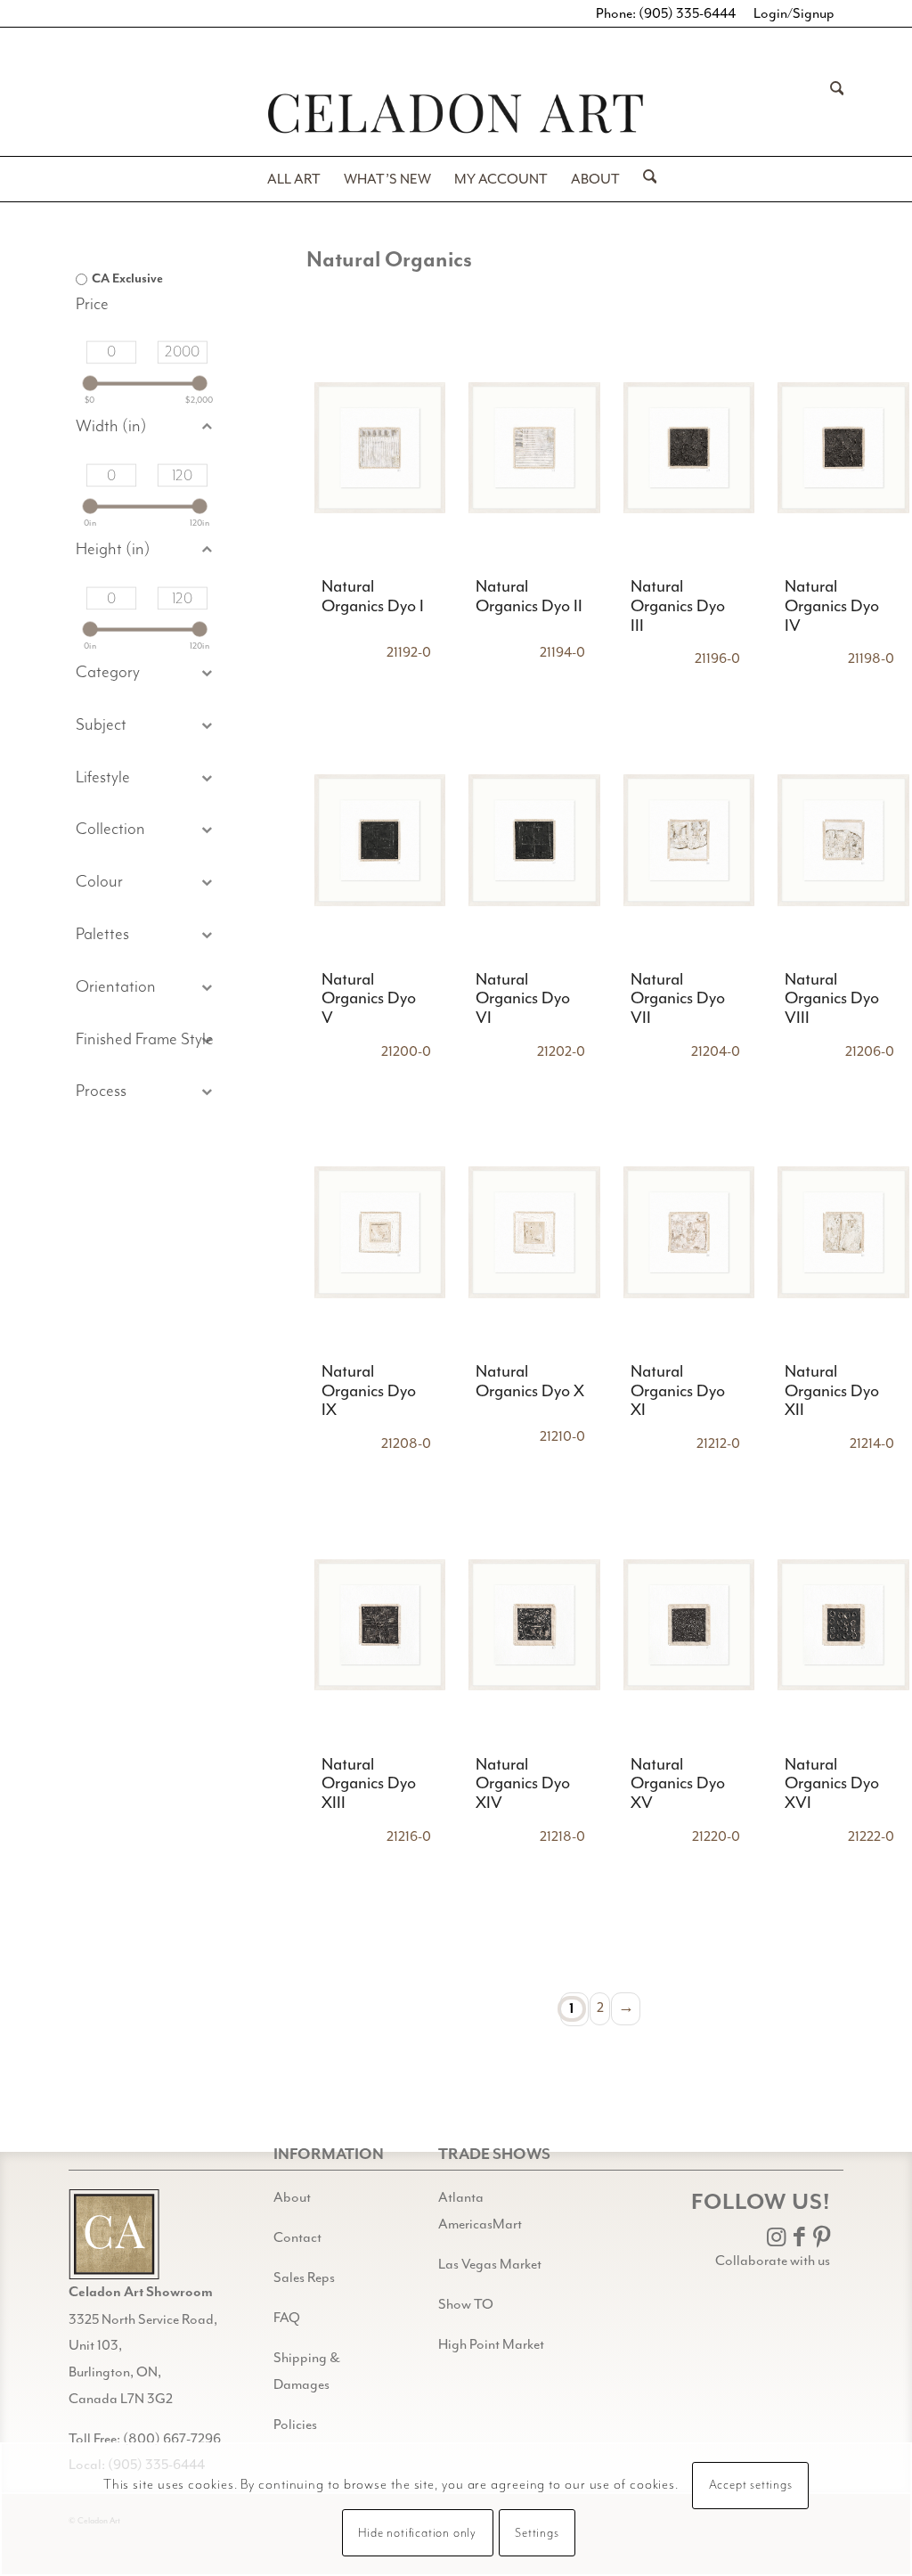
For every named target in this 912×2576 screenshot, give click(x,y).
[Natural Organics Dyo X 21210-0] (534, 1233)
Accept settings (751, 2485)
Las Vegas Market (490, 2264)
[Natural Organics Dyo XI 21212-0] (689, 1233)
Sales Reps (304, 2278)
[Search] (831, 113)
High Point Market (491, 2344)
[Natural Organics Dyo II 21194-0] (534, 448)
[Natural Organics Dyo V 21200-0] (379, 840)
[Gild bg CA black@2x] (114, 2234)
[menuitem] (831, 113)
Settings (537, 2533)
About (292, 2197)
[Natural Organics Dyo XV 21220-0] (689, 1625)
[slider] (90, 384)
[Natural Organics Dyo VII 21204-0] (689, 840)
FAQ (287, 2318)
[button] (147, 726)
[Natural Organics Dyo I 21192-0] (379, 448)
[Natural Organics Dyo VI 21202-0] (534, 840)
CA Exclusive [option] (127, 279)
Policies (295, 2425)
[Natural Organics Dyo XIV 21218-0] (534, 1625)
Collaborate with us (773, 2261)
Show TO (466, 2304)
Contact (297, 2237)
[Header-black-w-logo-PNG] (456, 114)
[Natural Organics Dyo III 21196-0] (689, 448)
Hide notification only (417, 2533)
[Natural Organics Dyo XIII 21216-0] (379, 1625)
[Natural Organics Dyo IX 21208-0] (379, 1233)
